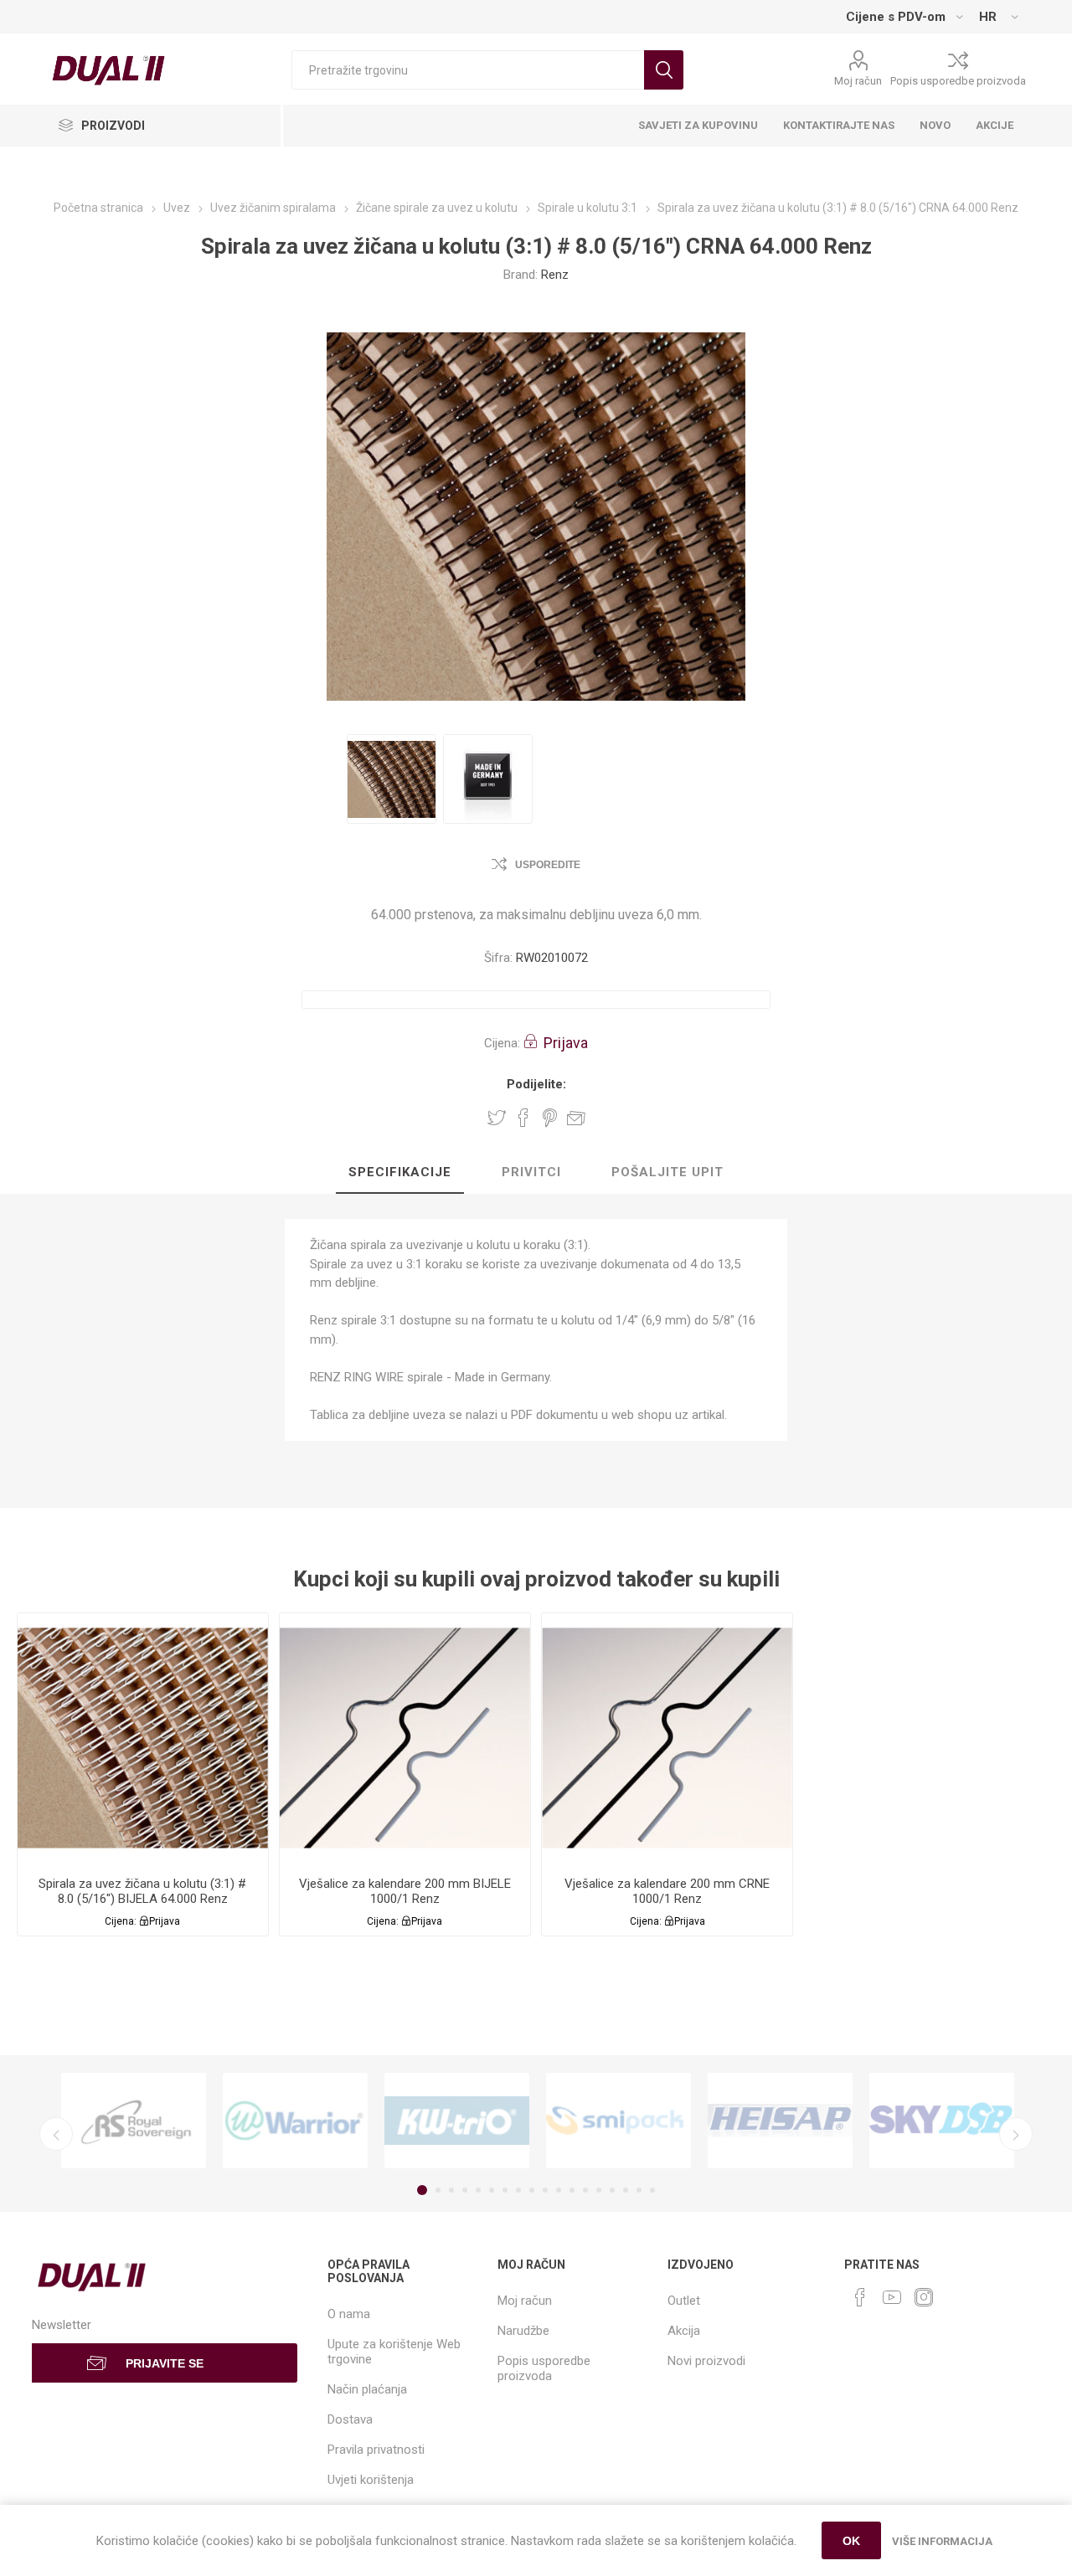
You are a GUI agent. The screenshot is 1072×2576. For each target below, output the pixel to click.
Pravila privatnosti (376, 2450)
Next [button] (1016, 2134)
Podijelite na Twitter (497, 1118)
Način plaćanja (367, 2389)
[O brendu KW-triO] (457, 2121)
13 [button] (585, 2190)
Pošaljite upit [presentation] (667, 1172)
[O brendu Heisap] (780, 2121)
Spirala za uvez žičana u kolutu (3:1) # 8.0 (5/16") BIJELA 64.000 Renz (142, 1891)
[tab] (400, 1173)
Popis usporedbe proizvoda (958, 81)
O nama (349, 2314)
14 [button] (599, 2190)
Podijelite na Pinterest (550, 1118)
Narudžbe (523, 2331)
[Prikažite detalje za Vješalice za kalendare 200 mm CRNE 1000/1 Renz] (667, 1738)
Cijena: (502, 1043)
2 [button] (438, 2190)
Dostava (350, 2419)
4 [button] (465, 2190)
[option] (392, 779)
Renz (555, 275)
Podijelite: (536, 1084)
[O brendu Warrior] (295, 2121)
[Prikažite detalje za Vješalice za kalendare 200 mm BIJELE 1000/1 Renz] (405, 1738)
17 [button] (639, 2190)
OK (851, 2541)
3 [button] (451, 2190)
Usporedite (548, 865)
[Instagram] (924, 2297)
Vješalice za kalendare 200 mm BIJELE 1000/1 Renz (405, 1891)
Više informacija (942, 2541)
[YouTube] (892, 2297)
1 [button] (422, 2190)
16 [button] (626, 2190)
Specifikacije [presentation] (400, 1172)
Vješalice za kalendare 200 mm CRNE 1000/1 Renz (667, 1891)
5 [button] (478, 2190)
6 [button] (492, 2190)
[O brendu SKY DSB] (942, 2121)
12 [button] (572, 2190)
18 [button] (652, 2190)
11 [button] (559, 2190)
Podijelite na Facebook (523, 1118)
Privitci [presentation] (531, 1172)
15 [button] (612, 2190)
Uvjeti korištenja (371, 2480)
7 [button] (505, 2190)
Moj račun (858, 81)
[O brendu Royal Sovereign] (134, 2121)
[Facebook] (860, 2297)
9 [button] (532, 2190)
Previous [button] (56, 2134)
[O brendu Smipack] (618, 2121)
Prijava (566, 1043)
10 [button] (545, 2190)
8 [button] (518, 2190)
